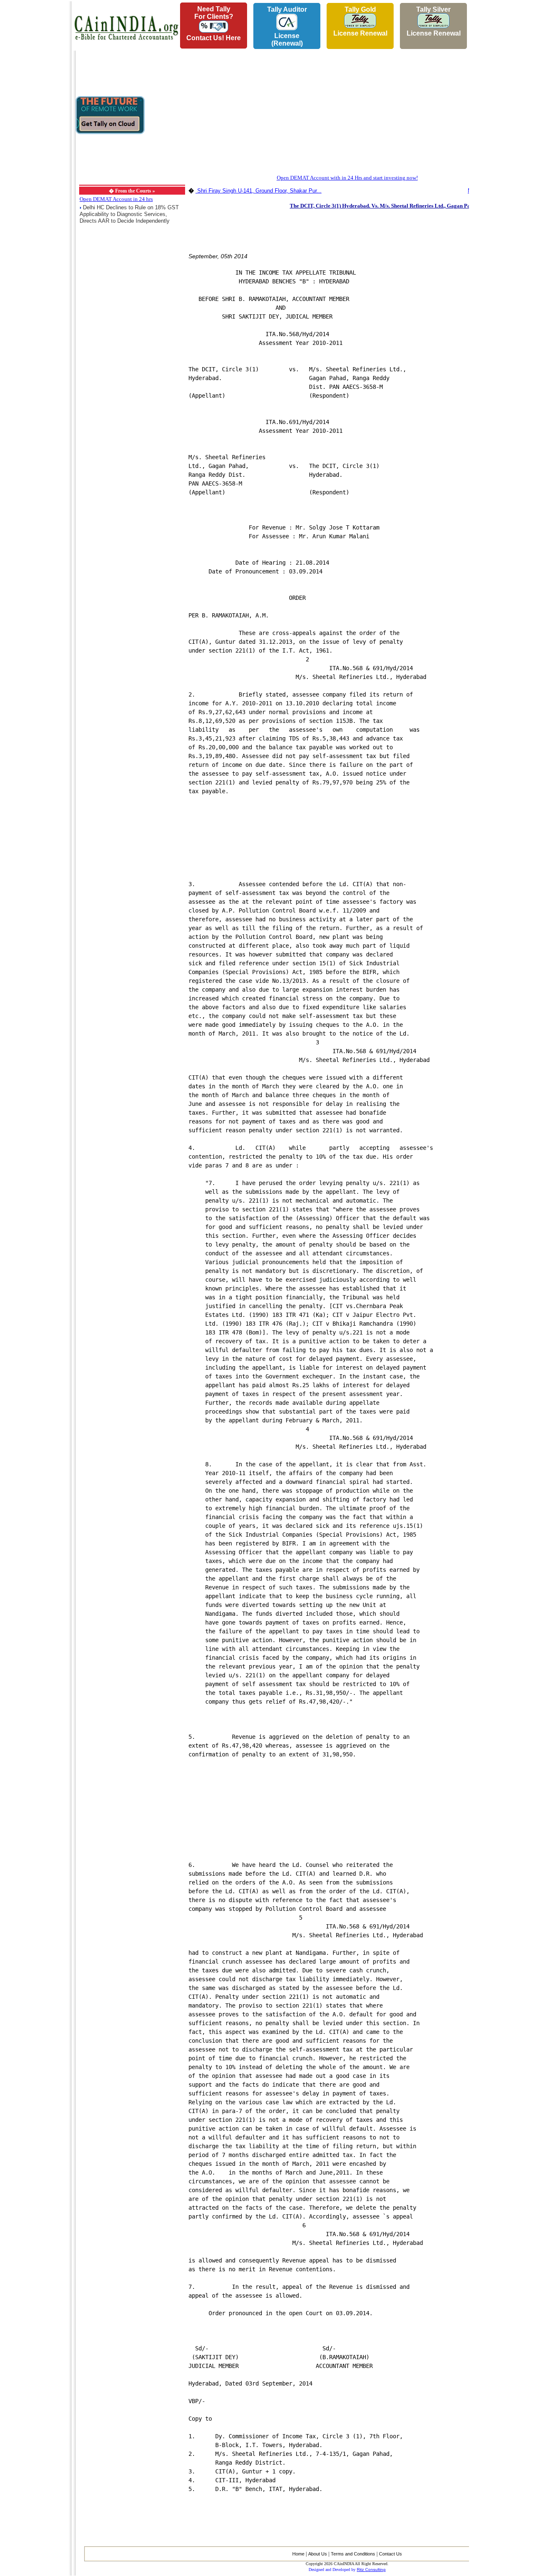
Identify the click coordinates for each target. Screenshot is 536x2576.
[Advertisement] (34, 126)
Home (298, 2554)
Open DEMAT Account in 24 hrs (116, 199)
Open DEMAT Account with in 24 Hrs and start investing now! (347, 178)
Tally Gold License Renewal (360, 21)
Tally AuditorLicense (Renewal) (287, 26)
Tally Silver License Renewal (434, 21)
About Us (318, 2554)
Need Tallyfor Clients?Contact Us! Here (214, 23)
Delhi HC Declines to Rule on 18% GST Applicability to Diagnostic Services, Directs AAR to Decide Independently (129, 214)
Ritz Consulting (371, 2570)
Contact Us (390, 2554)
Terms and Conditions (353, 2554)
